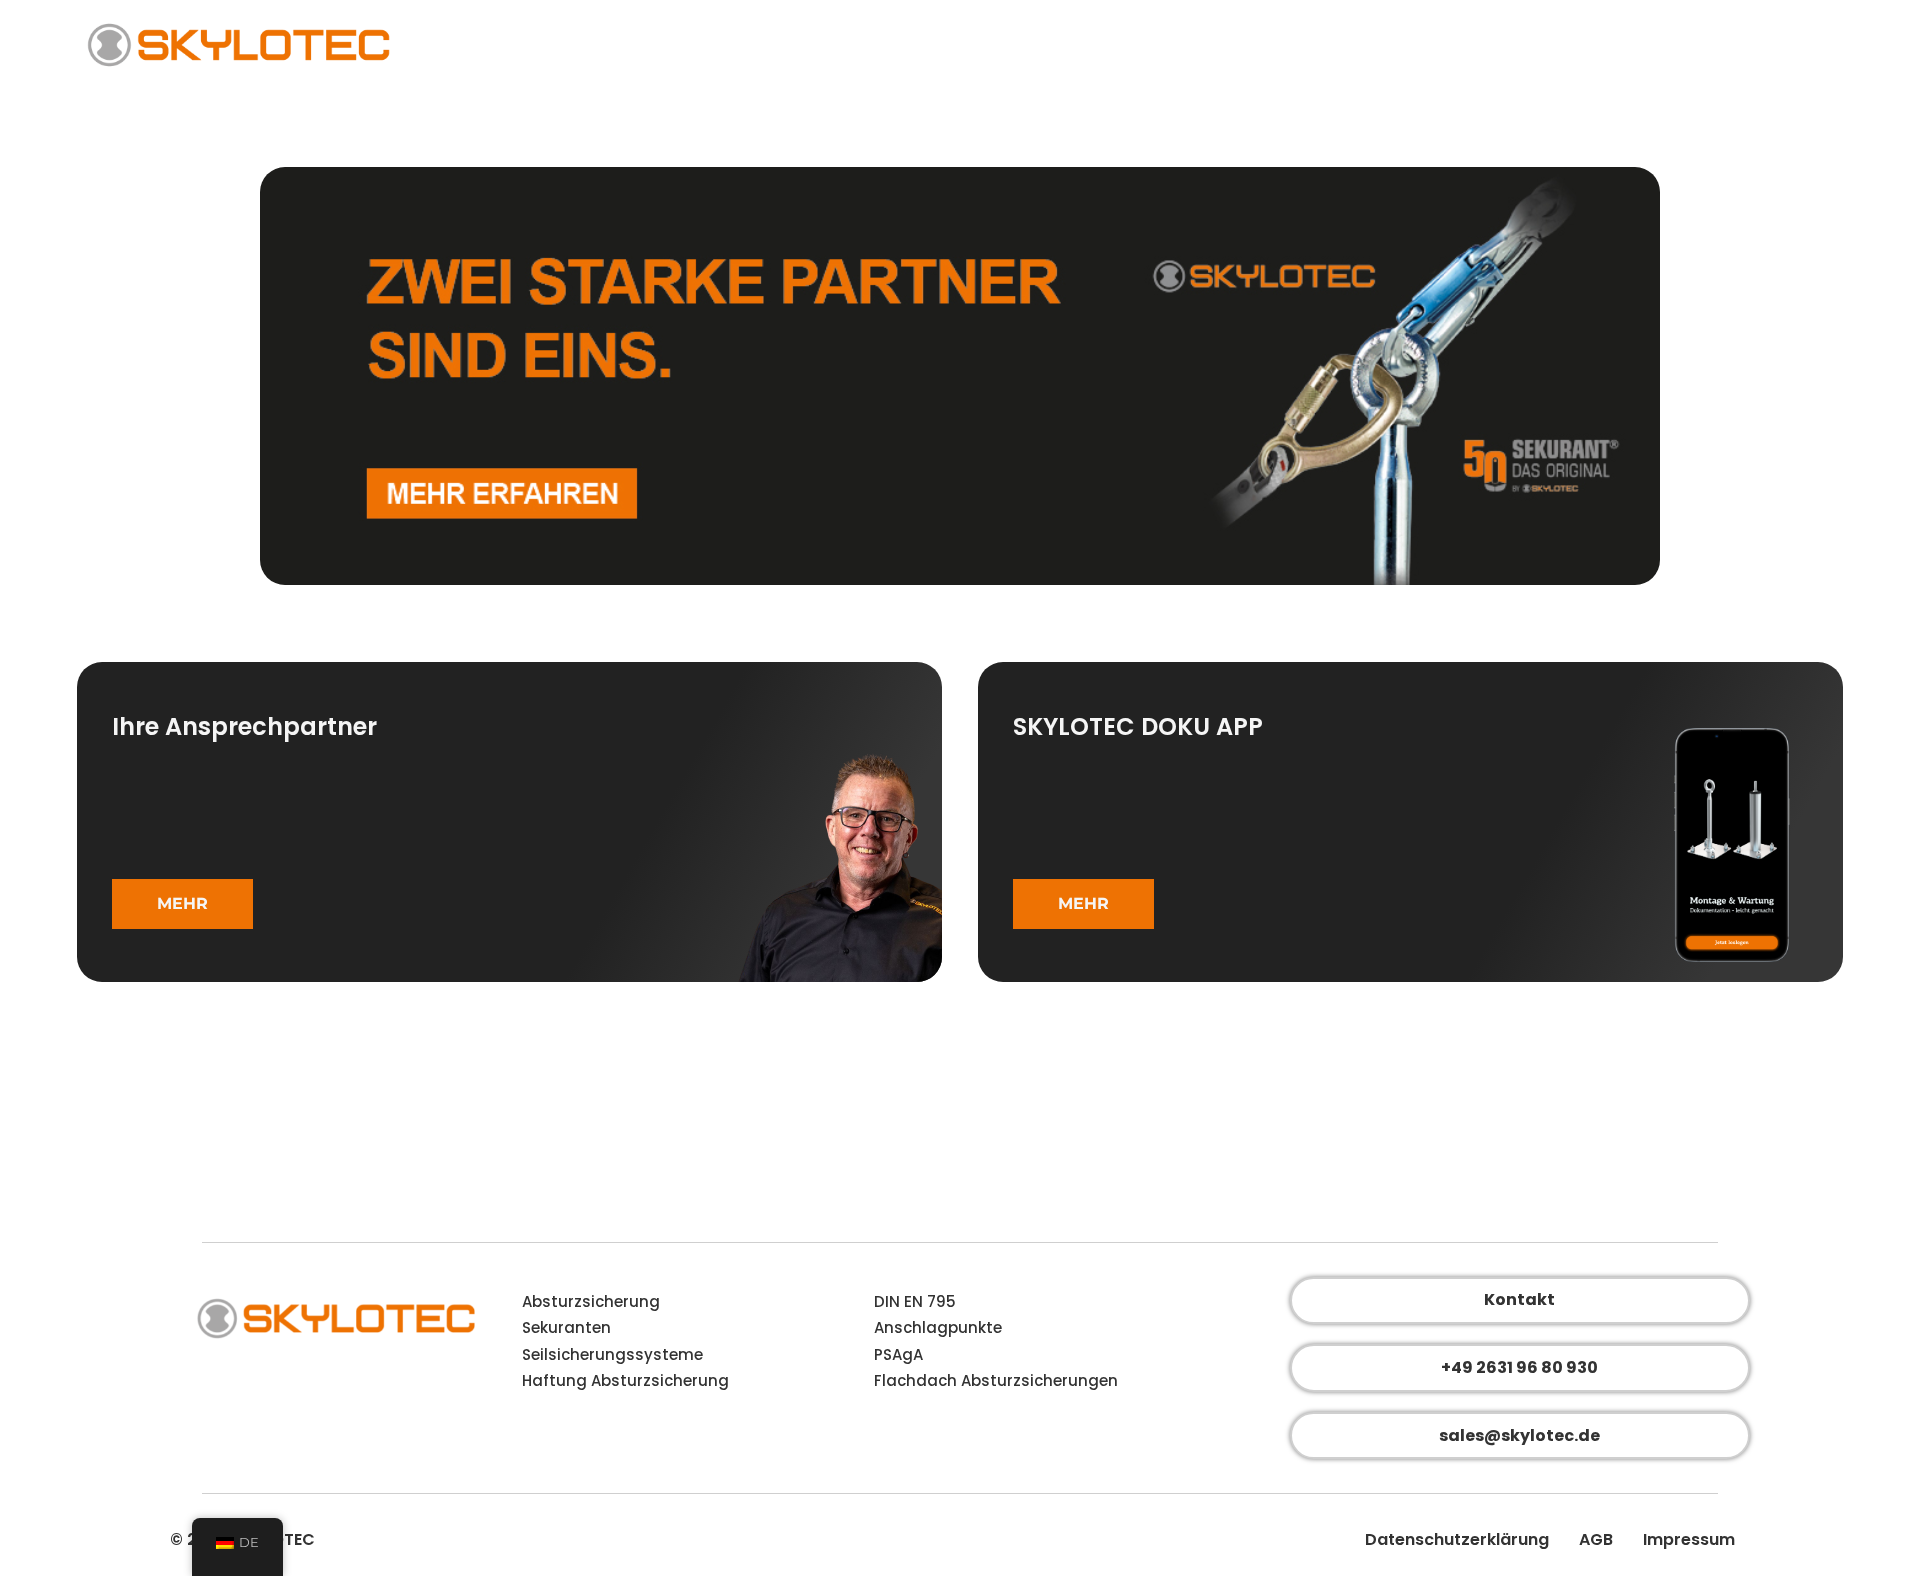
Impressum (1689, 1539)
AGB (1596, 1539)
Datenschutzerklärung (1457, 1539)
